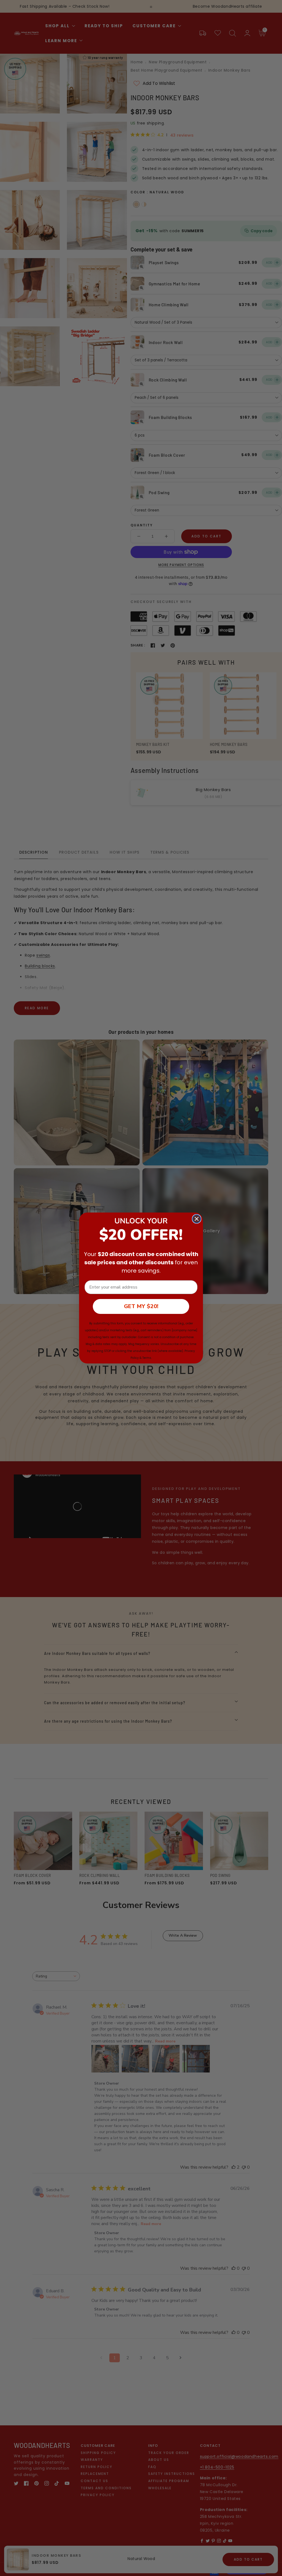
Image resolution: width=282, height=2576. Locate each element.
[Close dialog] (197, 1219)
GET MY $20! (141, 1306)
